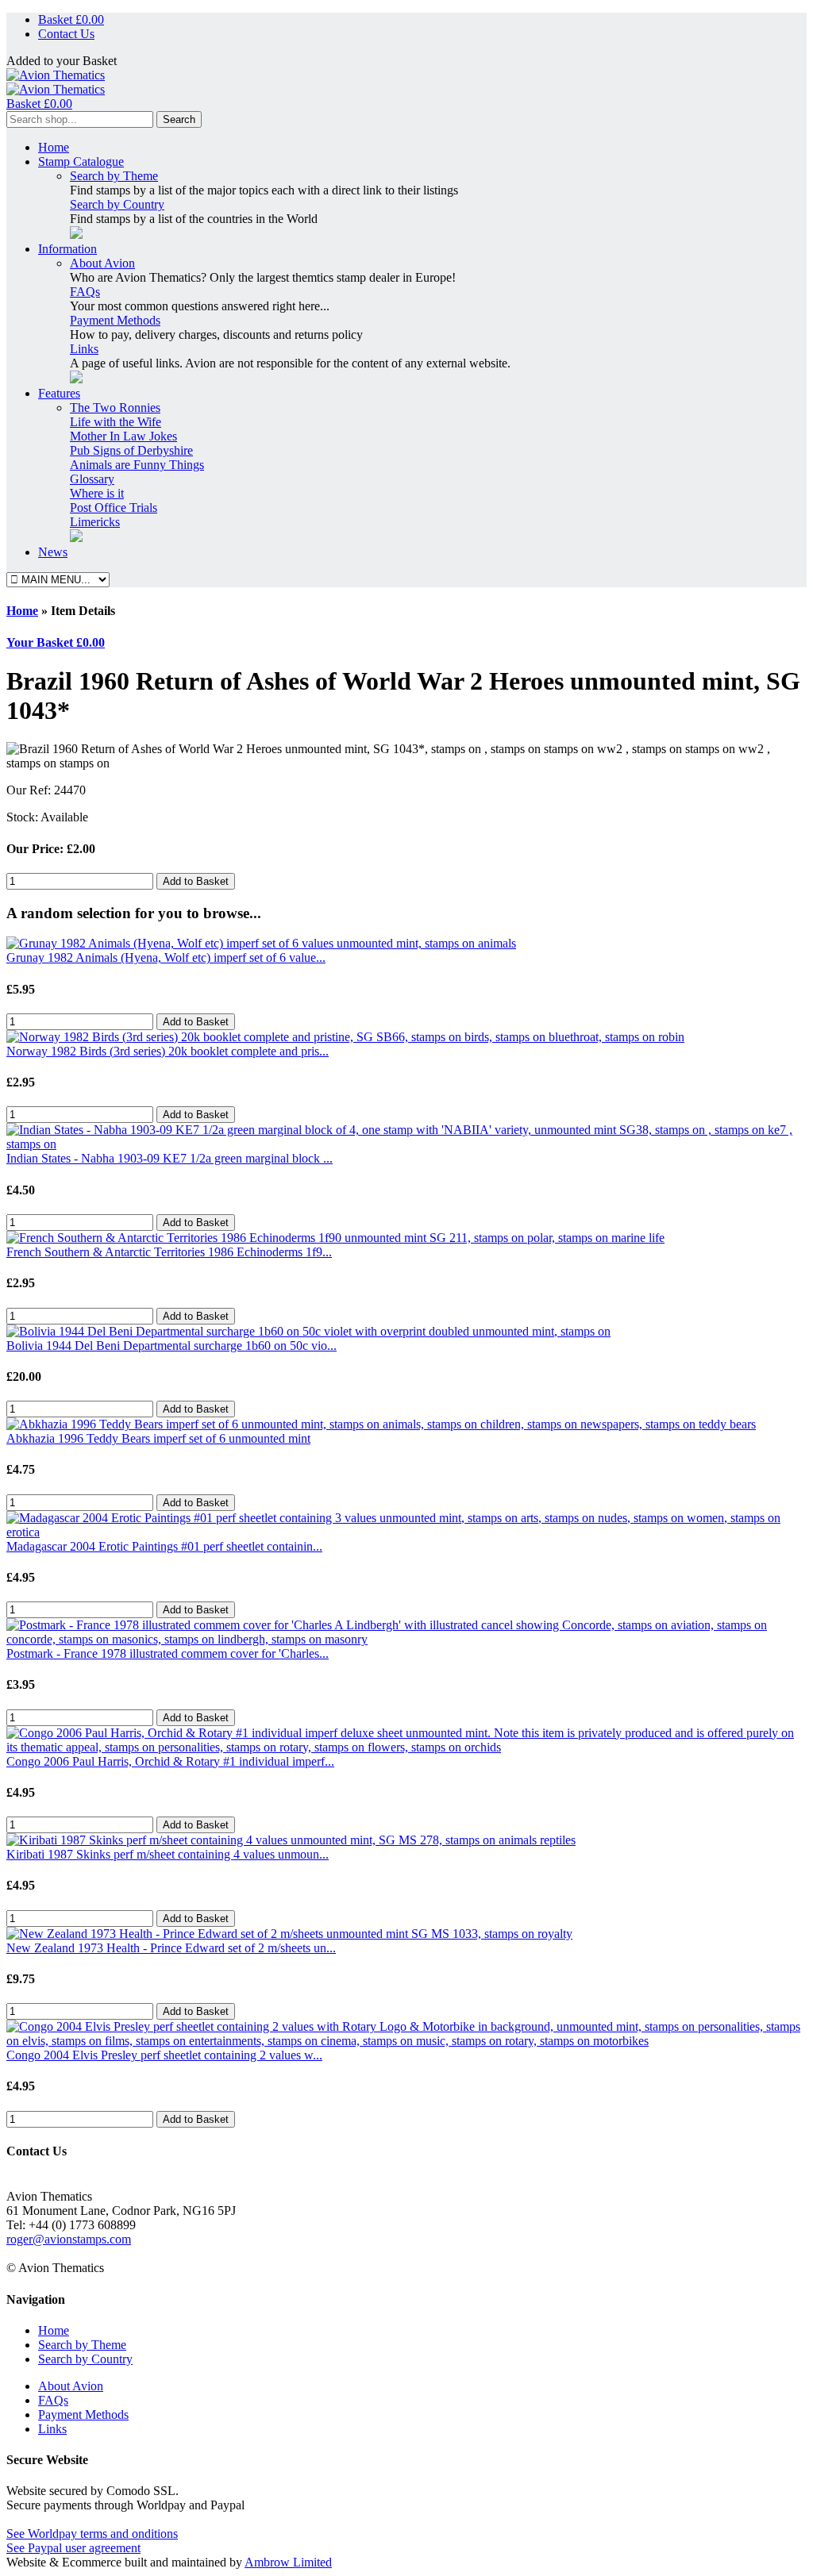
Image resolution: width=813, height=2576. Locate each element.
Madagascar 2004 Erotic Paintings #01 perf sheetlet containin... (164, 1546)
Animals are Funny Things (137, 465)
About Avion (102, 263)
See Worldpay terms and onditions (92, 2534)
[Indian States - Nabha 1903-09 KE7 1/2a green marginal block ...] (406, 1144)
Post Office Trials (114, 508)
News (53, 552)
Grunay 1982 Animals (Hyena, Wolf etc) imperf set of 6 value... (166, 957)
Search (179, 119)
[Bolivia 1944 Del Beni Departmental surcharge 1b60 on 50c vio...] (308, 1331)
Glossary (92, 479)
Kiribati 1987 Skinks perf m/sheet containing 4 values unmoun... (168, 1854)
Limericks (95, 522)
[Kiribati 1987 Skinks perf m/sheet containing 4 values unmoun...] (291, 1840)
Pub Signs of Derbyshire (131, 450)
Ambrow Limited (288, 2562)
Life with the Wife (116, 422)
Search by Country (117, 204)
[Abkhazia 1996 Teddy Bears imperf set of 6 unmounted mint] (381, 1424)
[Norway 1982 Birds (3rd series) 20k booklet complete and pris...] (345, 1037)
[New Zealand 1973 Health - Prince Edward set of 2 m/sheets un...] (289, 1934)
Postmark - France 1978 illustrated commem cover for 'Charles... (168, 1653)
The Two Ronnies (115, 408)
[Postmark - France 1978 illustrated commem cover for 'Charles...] (406, 1639)
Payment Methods (115, 320)
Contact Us (66, 34)
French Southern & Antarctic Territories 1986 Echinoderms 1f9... (169, 1252)
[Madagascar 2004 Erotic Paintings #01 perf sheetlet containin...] (406, 1532)
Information (67, 249)
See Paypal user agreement (73, 2548)
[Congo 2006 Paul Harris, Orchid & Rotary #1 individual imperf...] (406, 1747)
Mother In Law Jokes (123, 436)
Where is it (97, 493)
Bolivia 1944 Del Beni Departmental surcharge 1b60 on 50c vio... (171, 1346)
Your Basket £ (56, 642)
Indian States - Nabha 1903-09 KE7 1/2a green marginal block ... (170, 1158)
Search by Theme (114, 176)
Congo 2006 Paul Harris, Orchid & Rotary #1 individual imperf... (170, 1761)
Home (54, 147)
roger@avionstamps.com (69, 2239)
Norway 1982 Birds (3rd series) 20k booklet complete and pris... (168, 1051)
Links (84, 349)
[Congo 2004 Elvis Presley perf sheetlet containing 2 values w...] (406, 2041)
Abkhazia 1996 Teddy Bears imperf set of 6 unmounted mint (158, 1438)
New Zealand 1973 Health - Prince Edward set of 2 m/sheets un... (171, 1948)
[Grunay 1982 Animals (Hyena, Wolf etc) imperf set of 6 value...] (261, 943)
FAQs (85, 292)
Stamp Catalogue (81, 161)
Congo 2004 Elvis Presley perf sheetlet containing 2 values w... (164, 2055)
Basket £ (71, 19)
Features (59, 393)
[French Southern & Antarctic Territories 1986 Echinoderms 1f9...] (335, 1238)
